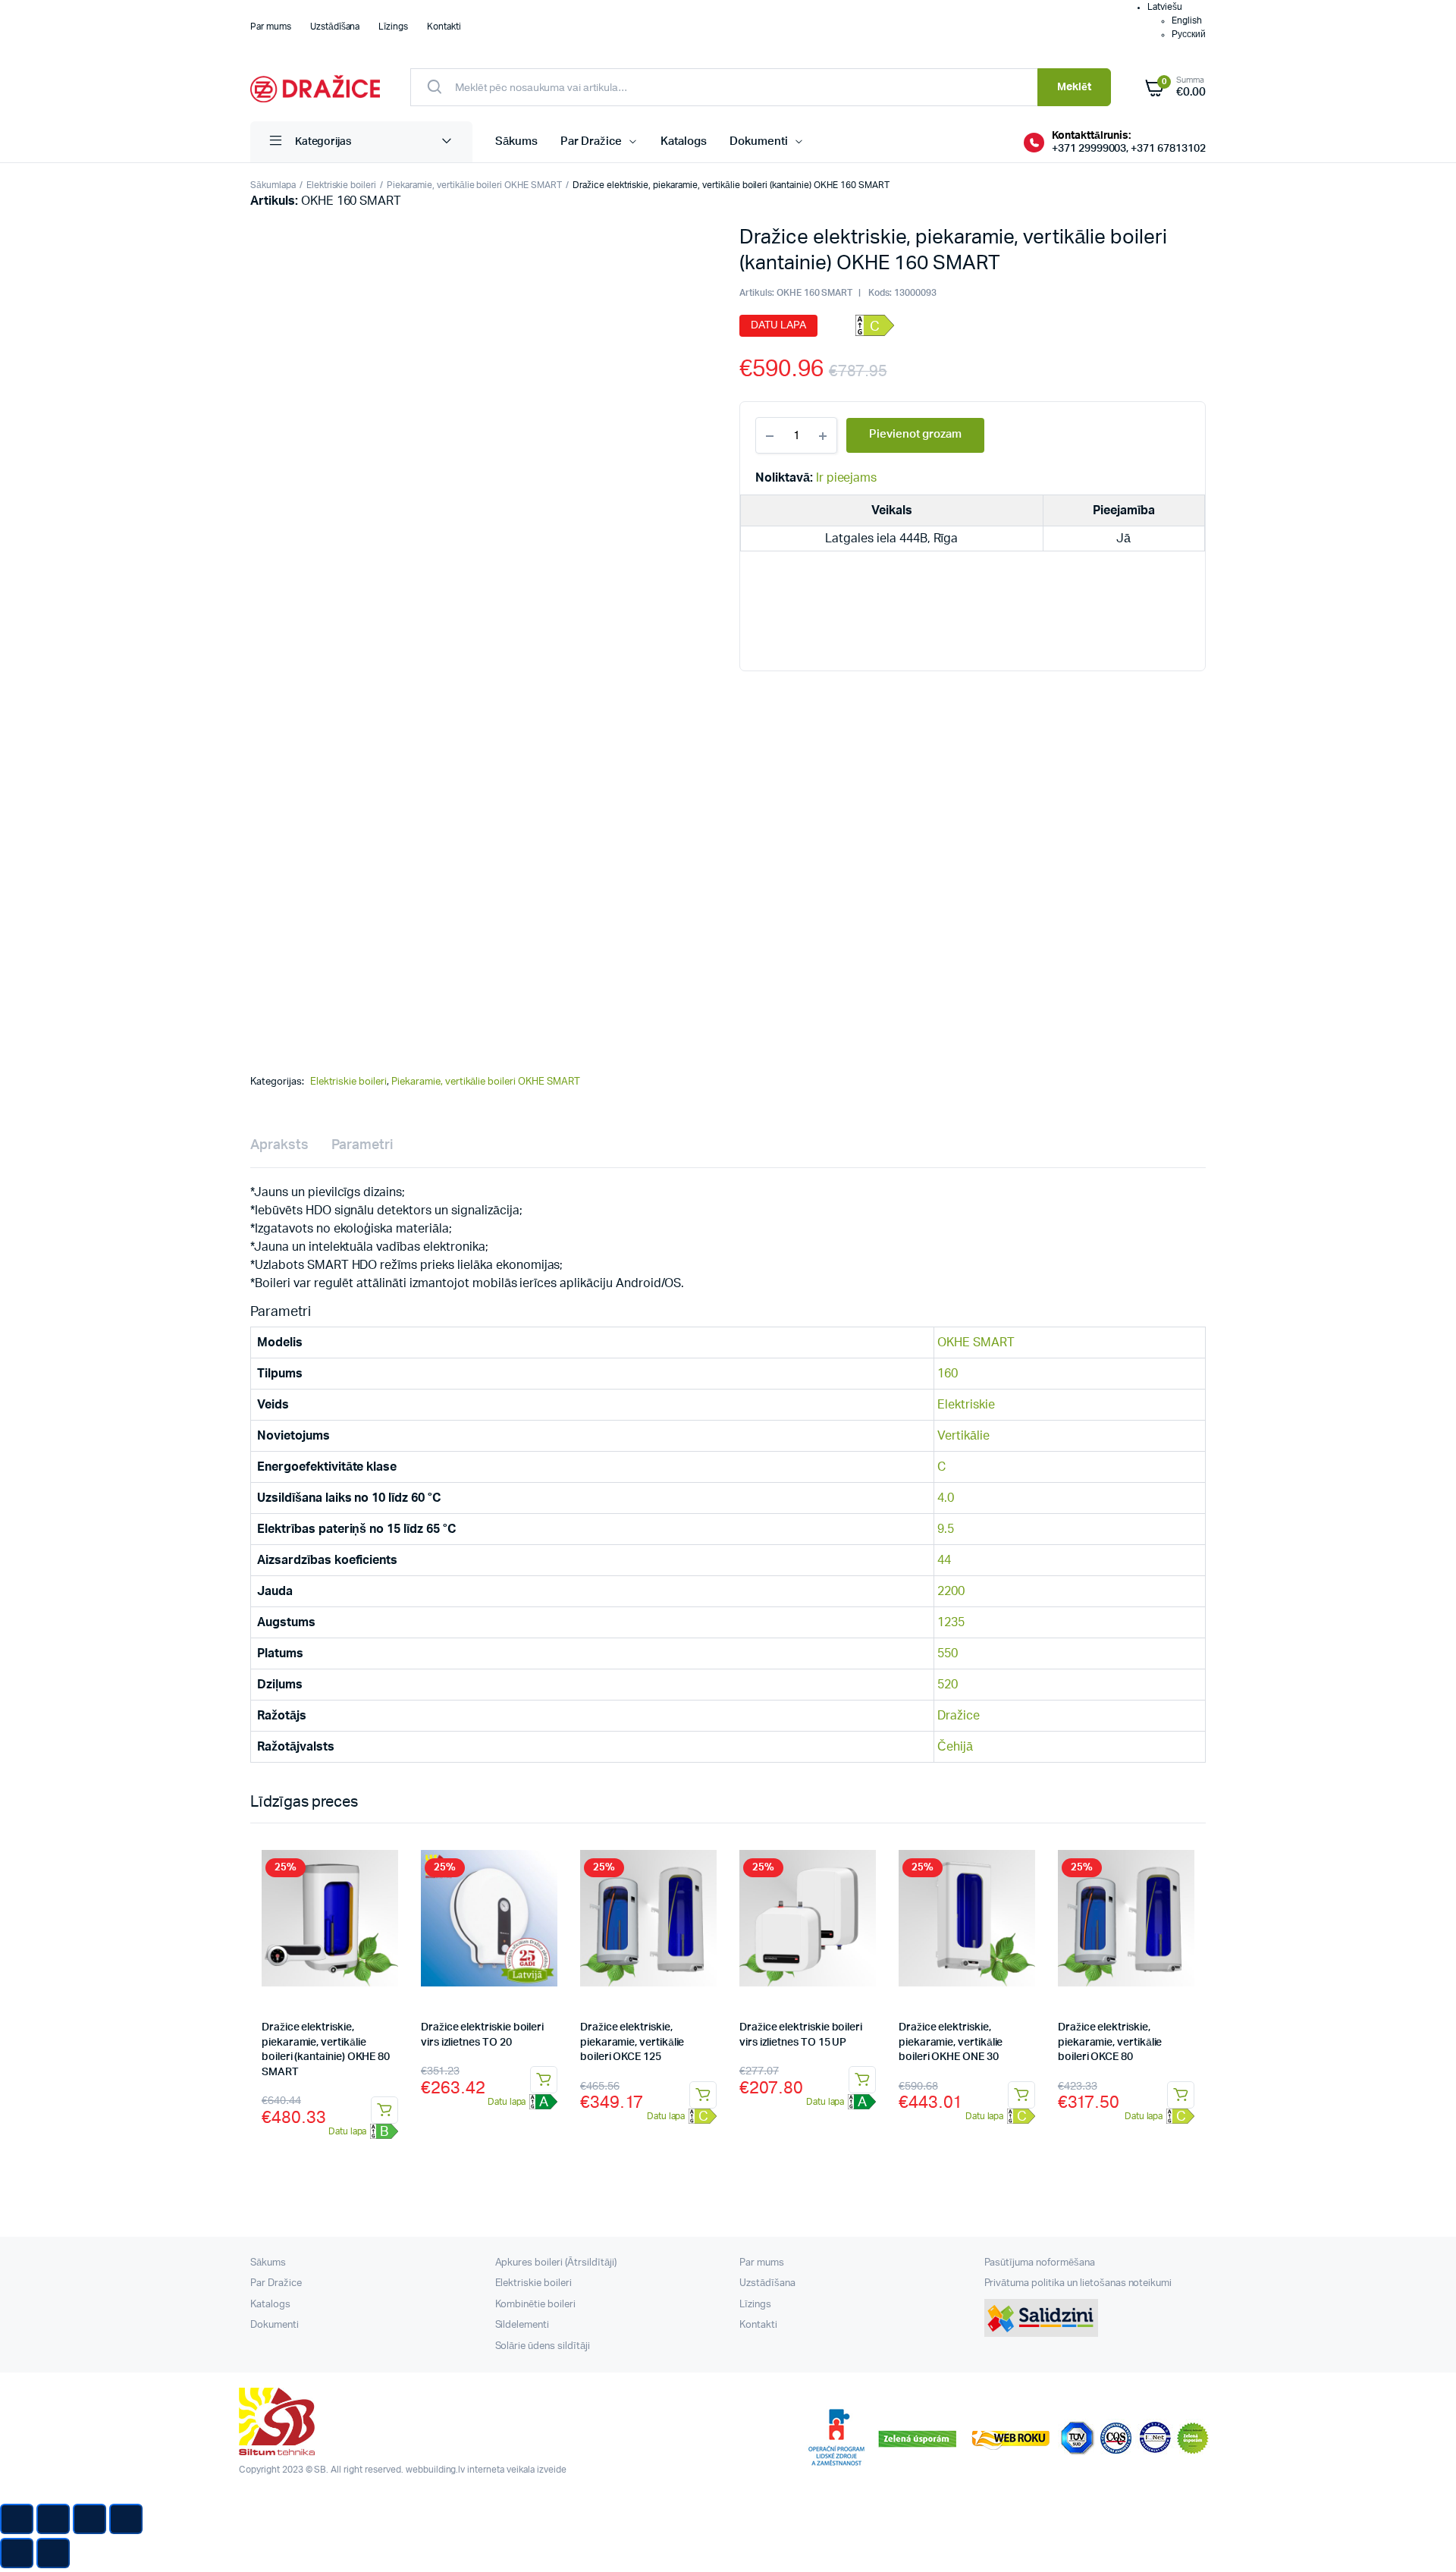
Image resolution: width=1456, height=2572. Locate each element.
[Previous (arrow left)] (17, 2553)
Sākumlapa (273, 185)
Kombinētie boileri (535, 2305)
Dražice (959, 1716)
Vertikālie (963, 1436)
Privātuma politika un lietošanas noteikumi (1078, 2283)
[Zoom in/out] (126, 2519)
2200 (951, 1591)
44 (944, 1560)
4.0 (946, 1498)
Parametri (362, 1145)
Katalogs (684, 141)
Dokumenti (759, 141)
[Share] (53, 2519)
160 (948, 1374)
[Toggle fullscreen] (89, 2519)
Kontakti (444, 27)
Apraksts (279, 1145)
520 (948, 1685)
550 (948, 1653)
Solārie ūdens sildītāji (543, 2346)
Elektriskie (966, 1405)
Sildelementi (522, 2325)
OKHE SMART (976, 1343)
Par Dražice (591, 141)
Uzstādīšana (335, 27)
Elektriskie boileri (341, 185)
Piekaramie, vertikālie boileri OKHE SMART (474, 185)
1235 (951, 1622)
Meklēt (1074, 87)
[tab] (279, 1146)
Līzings (393, 27)
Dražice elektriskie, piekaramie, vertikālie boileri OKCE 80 (1110, 2042)
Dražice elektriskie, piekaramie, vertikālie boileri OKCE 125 (632, 2042)
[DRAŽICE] (315, 87)
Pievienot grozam (384, 2110)
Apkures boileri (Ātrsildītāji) (556, 2263)
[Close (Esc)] (17, 2519)
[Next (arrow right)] (53, 2553)
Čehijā (955, 1747)
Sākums (516, 141)
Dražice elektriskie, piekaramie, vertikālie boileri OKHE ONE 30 (951, 2042)
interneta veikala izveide (516, 2470)
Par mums (271, 27)
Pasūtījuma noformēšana (1040, 2263)
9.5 (946, 1529)
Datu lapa (778, 325)
